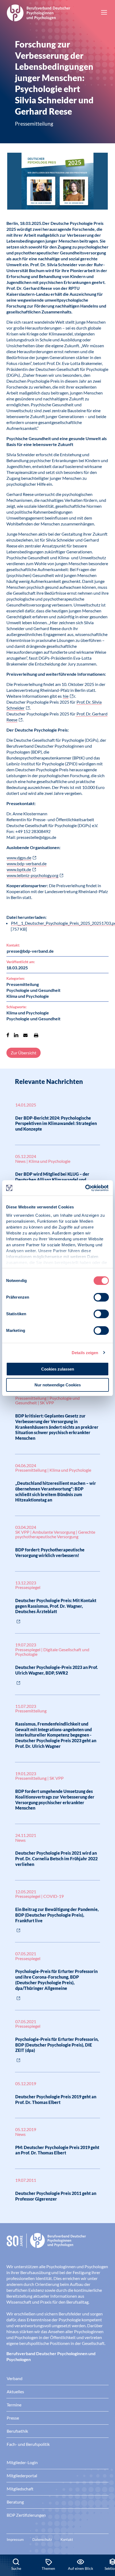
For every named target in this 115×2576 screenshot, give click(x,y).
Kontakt (67, 2540)
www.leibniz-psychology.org (32, 875)
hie (66, 696)
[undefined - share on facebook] (8, 1035)
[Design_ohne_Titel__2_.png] (57, 182)
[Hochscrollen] (105, 2536)
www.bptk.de (19, 869)
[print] (36, 1035)
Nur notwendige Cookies (58, 1385)
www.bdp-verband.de (27, 863)
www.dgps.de (19, 858)
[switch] (101, 1297)
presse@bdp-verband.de (30, 951)
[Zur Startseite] (39, 12)
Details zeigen (85, 1353)
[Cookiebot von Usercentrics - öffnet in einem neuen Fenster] (85, 1188)
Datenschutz (42, 2540)
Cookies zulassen (58, 1369)
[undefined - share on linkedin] (16, 1035)
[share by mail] (25, 1035)
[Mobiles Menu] (104, 13)
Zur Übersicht (24, 1053)
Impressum (15, 2540)
